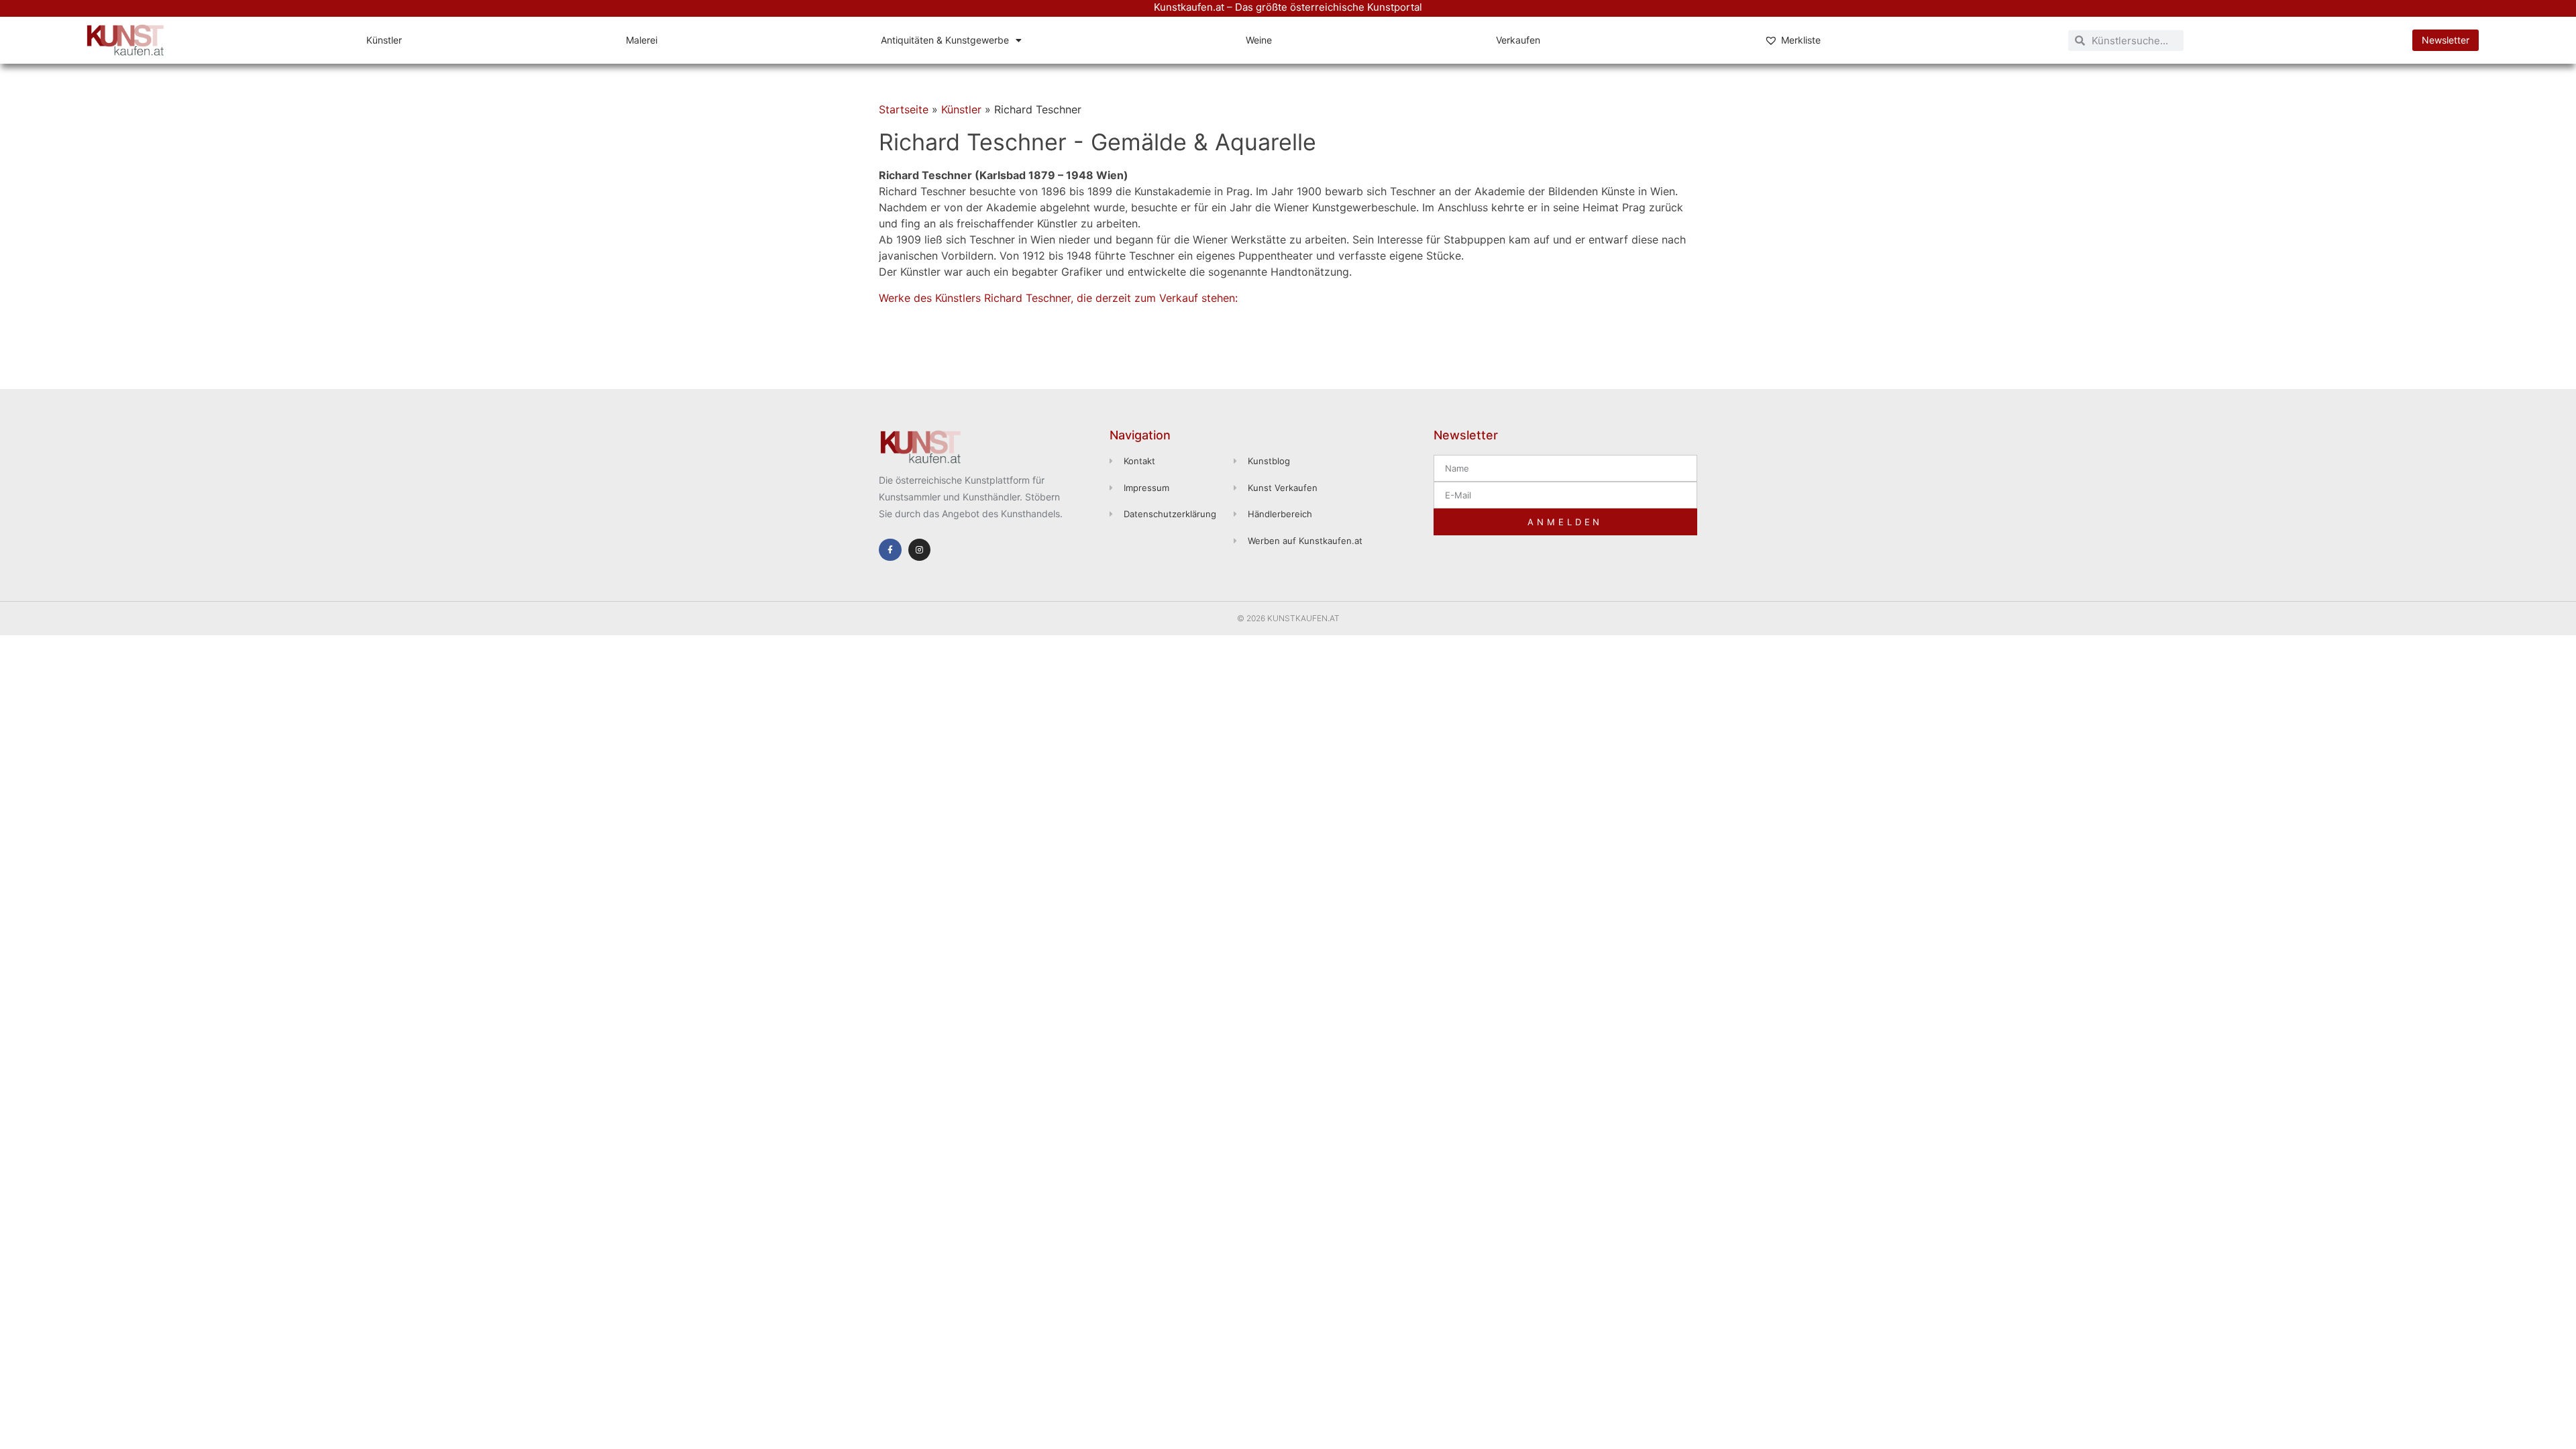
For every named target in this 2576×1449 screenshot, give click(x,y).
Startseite (904, 109)
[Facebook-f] (890, 550)
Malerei (642, 40)
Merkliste (1801, 40)
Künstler (384, 40)
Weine (1259, 40)
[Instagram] (920, 550)
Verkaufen (1518, 40)
